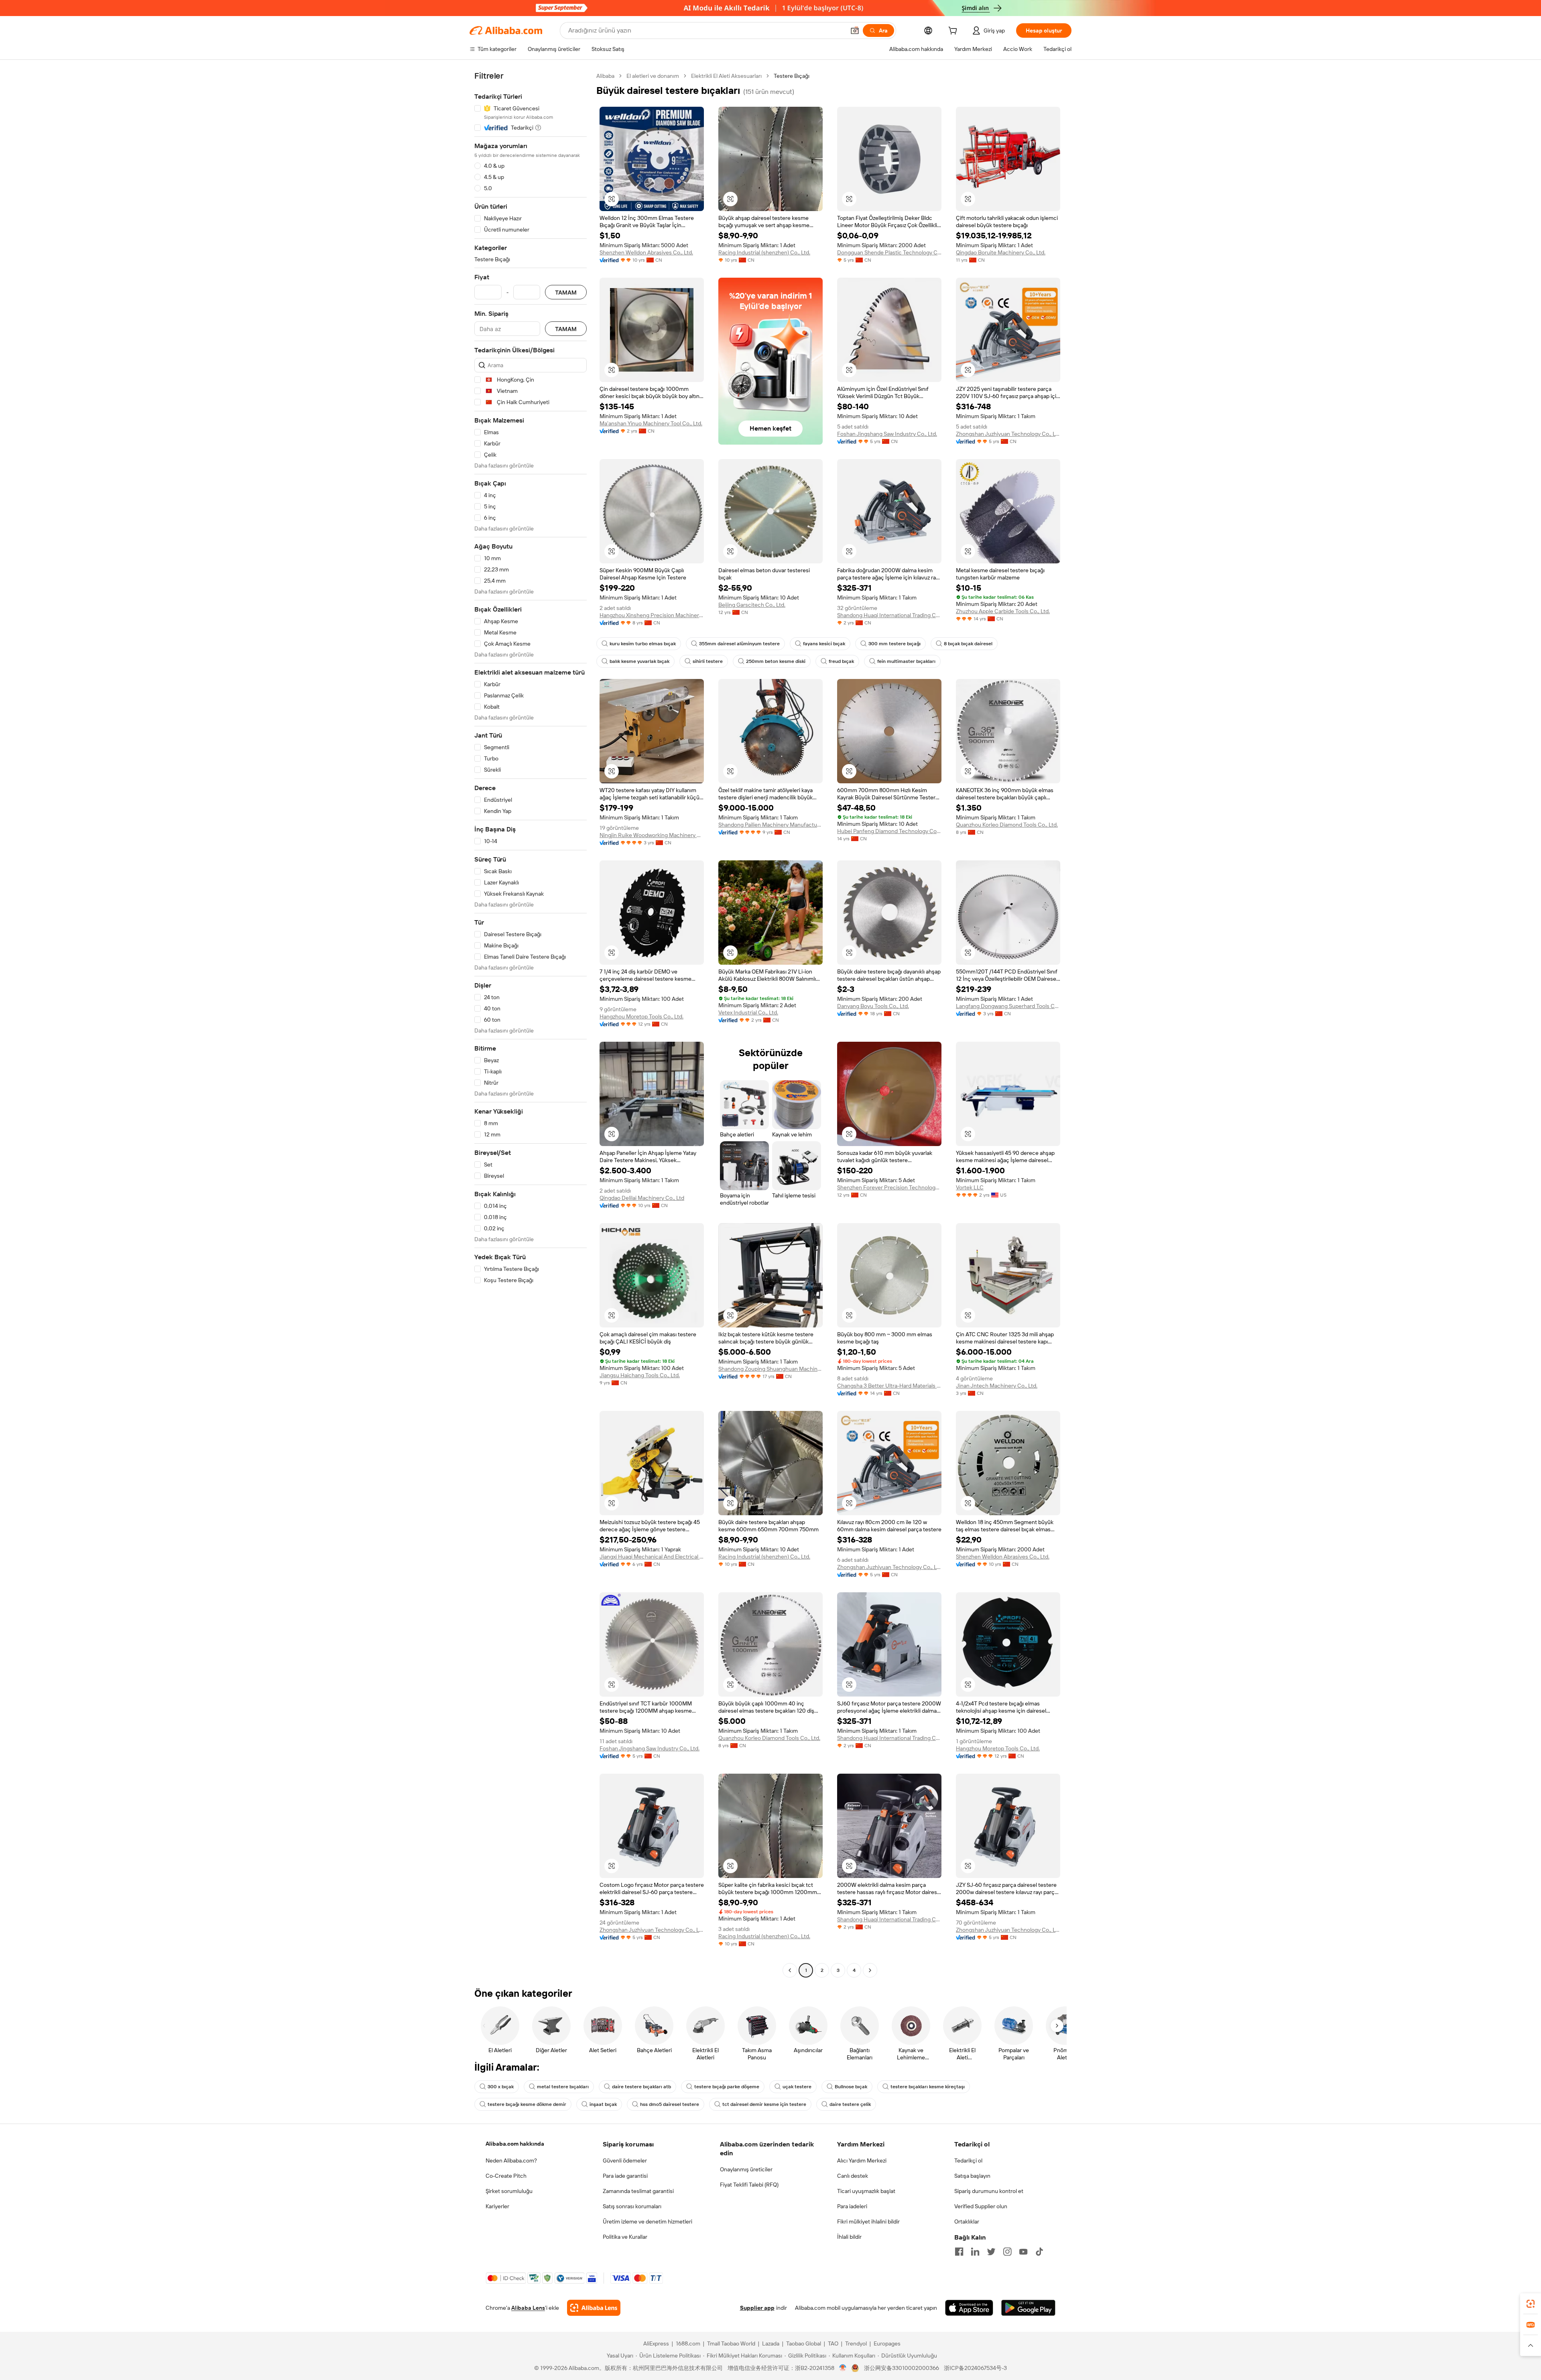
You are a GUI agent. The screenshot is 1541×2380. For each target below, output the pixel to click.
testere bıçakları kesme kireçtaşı (928, 2087)
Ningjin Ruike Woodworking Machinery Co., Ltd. (652, 835)
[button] (855, 30)
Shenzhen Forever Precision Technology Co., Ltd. (889, 1187)
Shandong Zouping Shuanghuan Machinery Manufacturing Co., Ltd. (770, 1369)
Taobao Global (804, 2343)
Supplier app (757, 2308)
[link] (1531, 2304)
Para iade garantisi (625, 2176)
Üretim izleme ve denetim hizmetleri (648, 2221)
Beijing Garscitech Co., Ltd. (752, 605)
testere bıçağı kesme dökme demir (527, 2104)
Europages (887, 2343)
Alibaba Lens (528, 2308)
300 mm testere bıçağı (895, 644)
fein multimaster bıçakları (906, 661)
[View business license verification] (843, 2368)
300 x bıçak (501, 2087)
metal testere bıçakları (563, 2087)
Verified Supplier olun (981, 2206)
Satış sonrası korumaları (632, 2206)
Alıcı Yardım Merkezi (862, 2160)
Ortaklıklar (967, 2221)
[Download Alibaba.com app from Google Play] (1028, 2308)
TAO (833, 2343)
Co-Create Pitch (506, 2176)
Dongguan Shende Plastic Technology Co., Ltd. (889, 252)
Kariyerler (497, 2206)
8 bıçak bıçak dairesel (968, 644)
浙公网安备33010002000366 (902, 2368)
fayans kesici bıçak (824, 644)
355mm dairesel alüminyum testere (739, 644)
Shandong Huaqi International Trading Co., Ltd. (889, 615)
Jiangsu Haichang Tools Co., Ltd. (640, 1375)
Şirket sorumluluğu (509, 2191)
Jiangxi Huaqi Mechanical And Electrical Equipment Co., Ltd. (652, 1557)
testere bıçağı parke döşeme (727, 2087)
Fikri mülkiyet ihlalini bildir (868, 2221)
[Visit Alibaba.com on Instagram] (1007, 2252)
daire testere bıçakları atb (641, 2087)
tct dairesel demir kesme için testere (764, 2104)
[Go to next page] (870, 1970)
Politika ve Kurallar (625, 2237)
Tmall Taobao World (731, 2343)
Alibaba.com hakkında (515, 2144)
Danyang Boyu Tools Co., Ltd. (873, 1006)
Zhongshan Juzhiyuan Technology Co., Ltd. (1008, 434)
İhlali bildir (849, 2237)
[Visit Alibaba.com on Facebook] (959, 2252)
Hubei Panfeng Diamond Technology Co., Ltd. (889, 831)
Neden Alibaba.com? (511, 2160)
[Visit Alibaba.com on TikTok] (1039, 2252)
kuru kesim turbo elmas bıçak (643, 644)
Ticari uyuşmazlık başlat (866, 2191)
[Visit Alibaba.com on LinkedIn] (975, 2252)
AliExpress (656, 2343)
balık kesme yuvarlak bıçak (639, 661)
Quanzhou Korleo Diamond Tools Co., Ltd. (1007, 825)
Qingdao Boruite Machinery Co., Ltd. (1001, 252)
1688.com (688, 2343)
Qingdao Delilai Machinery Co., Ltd (642, 1198)
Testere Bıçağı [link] (792, 76)
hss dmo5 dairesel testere (670, 2104)
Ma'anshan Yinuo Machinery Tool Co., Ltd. (651, 423)
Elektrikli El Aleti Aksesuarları (726, 76)
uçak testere (797, 2087)
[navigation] (531, 1024)
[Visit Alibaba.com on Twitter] (991, 2252)
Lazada (771, 2343)
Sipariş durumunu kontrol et (989, 2191)
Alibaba (605, 76)
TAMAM (566, 292)
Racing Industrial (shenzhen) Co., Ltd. (764, 252)
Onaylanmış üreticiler (746, 2169)
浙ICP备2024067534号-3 (975, 2368)
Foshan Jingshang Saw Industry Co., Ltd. (887, 434)
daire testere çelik (850, 2104)
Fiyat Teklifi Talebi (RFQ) (749, 2185)
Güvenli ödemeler (625, 2160)
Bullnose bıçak (851, 2087)
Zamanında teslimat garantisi (638, 2191)
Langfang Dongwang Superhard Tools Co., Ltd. (1008, 1006)
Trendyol (856, 2343)
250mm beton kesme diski (776, 661)
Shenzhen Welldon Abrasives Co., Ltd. (646, 252)
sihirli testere (708, 661)
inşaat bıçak (603, 2104)
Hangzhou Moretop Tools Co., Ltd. (641, 1016)
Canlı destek (853, 2176)
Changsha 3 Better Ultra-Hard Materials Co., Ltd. (889, 1386)
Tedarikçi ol (968, 2160)
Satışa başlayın (972, 2176)
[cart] (954, 32)
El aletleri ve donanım (653, 76)
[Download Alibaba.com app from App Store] (969, 2308)
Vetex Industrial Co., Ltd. (748, 1012)
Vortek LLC (970, 1187)
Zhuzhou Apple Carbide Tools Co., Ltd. (1003, 611)
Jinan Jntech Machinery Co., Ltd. (997, 1386)
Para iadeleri (852, 2206)
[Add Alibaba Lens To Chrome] (594, 2308)
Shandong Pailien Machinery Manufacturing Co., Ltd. (770, 825)
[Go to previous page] (790, 1970)
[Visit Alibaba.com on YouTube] (1023, 2252)
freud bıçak (841, 661)
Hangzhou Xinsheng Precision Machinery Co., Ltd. (652, 615)
